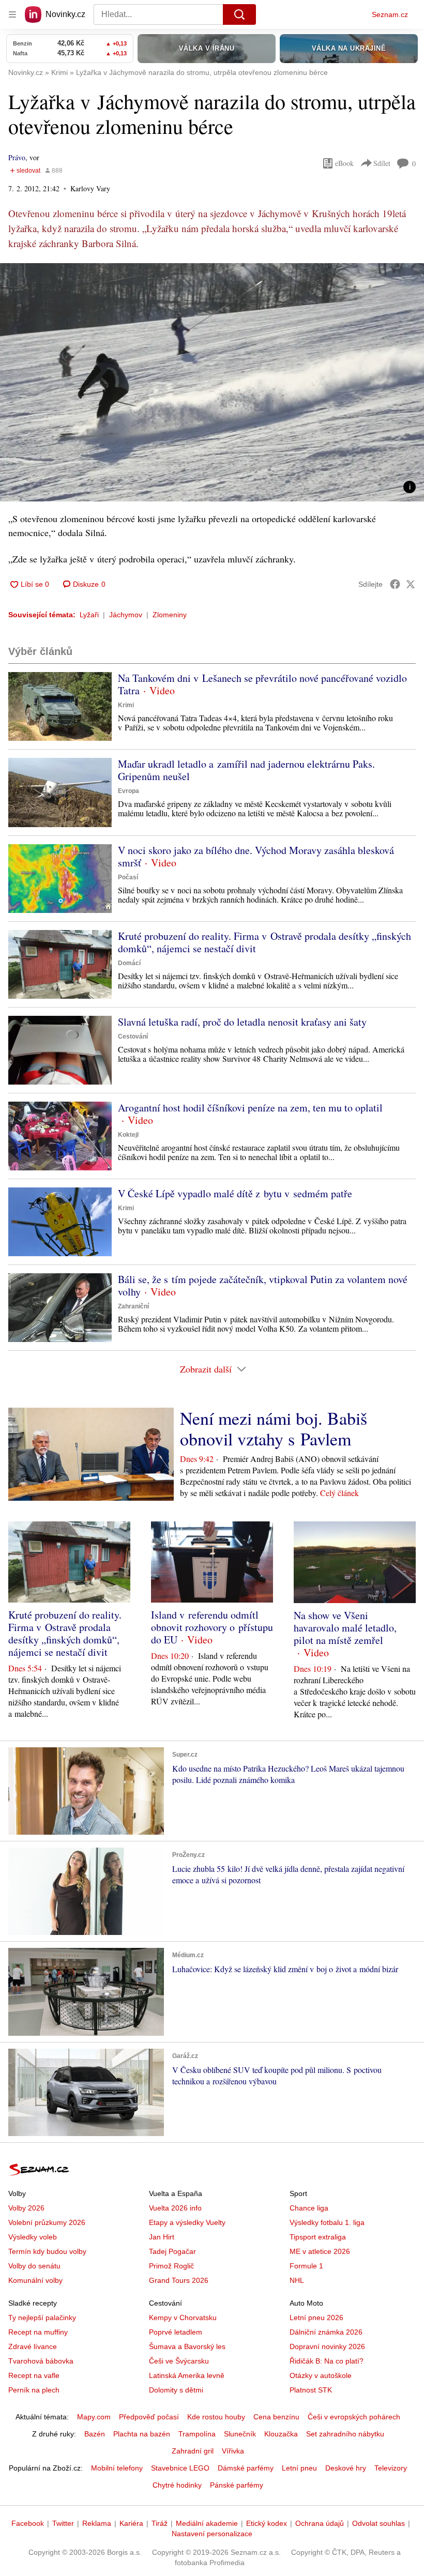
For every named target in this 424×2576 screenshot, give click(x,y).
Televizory (391, 2468)
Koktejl (128, 1135)
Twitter (63, 2523)
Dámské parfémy (246, 2468)
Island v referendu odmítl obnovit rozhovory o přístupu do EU (212, 1627)
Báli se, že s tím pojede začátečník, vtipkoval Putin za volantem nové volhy (263, 1285)
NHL (297, 2280)
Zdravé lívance (33, 2346)
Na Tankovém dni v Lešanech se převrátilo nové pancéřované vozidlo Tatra (262, 684)
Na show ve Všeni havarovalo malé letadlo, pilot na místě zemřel (345, 1628)
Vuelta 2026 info (175, 2208)
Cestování (133, 1037)
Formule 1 (306, 2266)
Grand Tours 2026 (179, 2280)
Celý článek (339, 1493)
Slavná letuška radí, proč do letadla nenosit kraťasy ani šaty (242, 1022)
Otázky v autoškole (321, 2375)
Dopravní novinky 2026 (327, 2346)
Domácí (129, 963)
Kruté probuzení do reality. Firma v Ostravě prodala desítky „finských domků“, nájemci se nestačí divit (264, 942)
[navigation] (12, 14)
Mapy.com (94, 2417)
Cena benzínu (276, 2417)
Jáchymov (126, 615)
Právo (17, 157)
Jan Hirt (162, 2237)
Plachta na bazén (142, 2434)
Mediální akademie (207, 2523)
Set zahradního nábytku (345, 2434)
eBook (344, 163)
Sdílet (382, 163)
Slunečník (240, 2434)
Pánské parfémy (237, 2485)
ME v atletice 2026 (320, 2251)
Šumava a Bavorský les (187, 2346)
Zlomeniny (170, 615)
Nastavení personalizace (212, 2534)
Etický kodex (267, 2523)
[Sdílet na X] (411, 584)
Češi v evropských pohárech (354, 2417)
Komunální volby (35, 2280)
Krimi (126, 705)
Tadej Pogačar (172, 2251)
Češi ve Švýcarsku (179, 2361)
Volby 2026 (26, 2208)
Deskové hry (346, 2468)
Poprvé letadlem (176, 2332)
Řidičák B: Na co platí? (327, 2361)
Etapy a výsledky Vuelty (187, 2222)
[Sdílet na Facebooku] (395, 584)
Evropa (128, 791)
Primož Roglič (171, 2266)
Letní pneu (299, 2468)
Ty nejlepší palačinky (42, 2318)
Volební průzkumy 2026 (47, 2222)
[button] (212, 382)
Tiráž (160, 2523)
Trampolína (197, 2434)
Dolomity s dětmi (176, 2390)
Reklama (97, 2523)
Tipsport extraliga (318, 2237)
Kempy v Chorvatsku (183, 2318)
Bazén (95, 2434)
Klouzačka (281, 2434)
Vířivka (233, 2451)
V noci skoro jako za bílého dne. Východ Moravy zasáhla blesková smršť (256, 856)
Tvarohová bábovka (41, 2361)
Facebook (28, 2523)
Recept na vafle (34, 2375)
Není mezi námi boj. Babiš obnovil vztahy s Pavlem (274, 1428)
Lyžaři (89, 615)
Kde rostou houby (216, 2417)
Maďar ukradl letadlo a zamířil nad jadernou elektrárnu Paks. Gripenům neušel (246, 770)
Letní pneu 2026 (316, 2318)
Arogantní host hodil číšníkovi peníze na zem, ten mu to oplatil (250, 1108)
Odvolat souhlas (378, 2523)
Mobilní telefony (117, 2468)
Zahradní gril (193, 2451)
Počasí (128, 877)
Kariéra (131, 2523)
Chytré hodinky (177, 2485)
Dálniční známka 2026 (326, 2332)
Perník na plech (34, 2390)
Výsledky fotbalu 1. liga (327, 2222)
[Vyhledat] (239, 14)
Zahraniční (133, 1306)
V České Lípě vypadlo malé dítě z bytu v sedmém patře (235, 1193)
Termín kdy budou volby (47, 2251)
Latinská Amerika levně (187, 2375)
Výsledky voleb (33, 2237)
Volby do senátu (34, 2266)
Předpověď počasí (149, 2417)
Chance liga (309, 2208)
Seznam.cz (390, 14)
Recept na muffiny (38, 2332)
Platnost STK (311, 2390)
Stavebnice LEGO (180, 2468)
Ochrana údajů (320, 2523)
